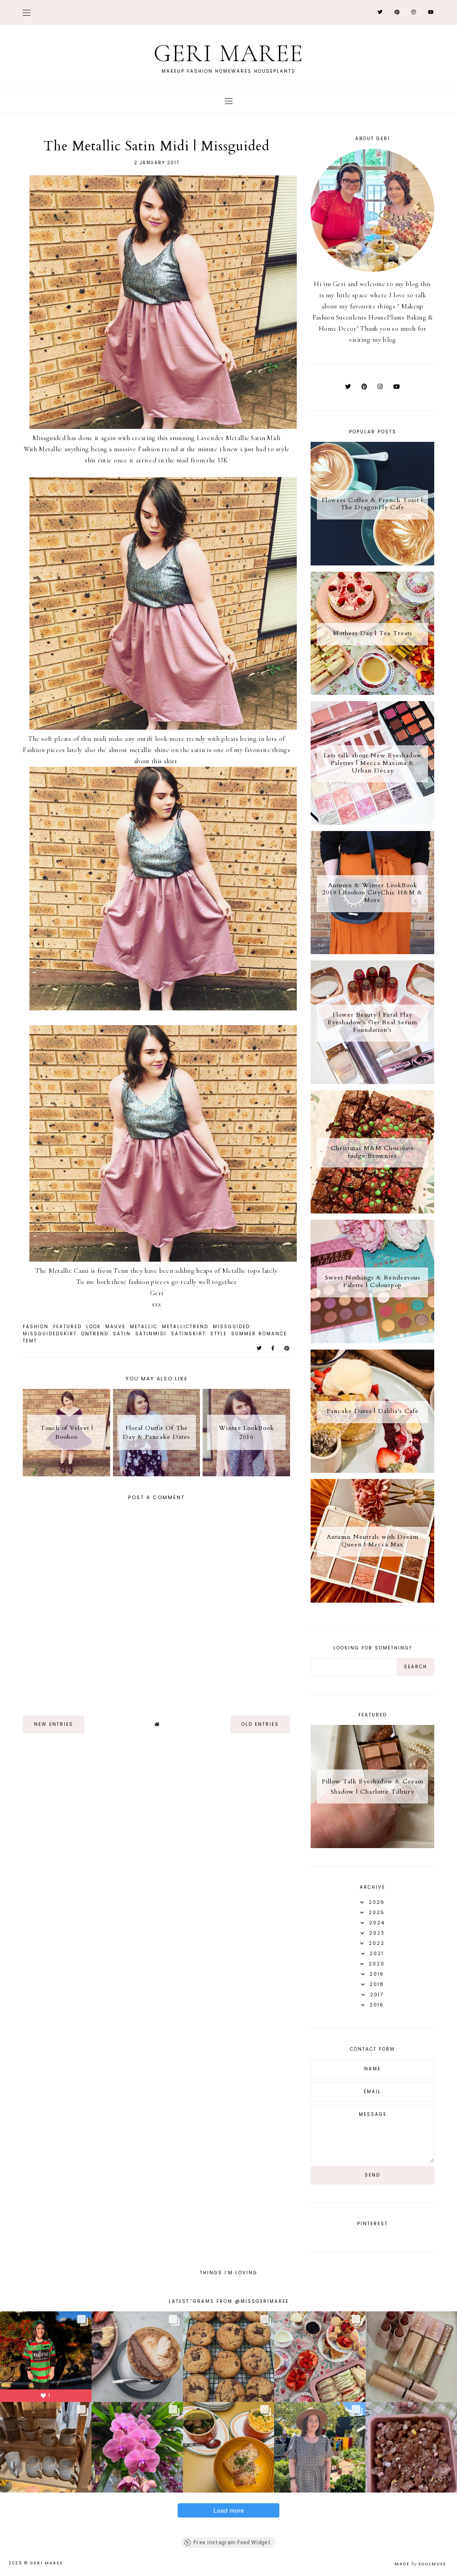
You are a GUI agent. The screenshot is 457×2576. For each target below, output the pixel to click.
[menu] (27, 12)
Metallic (144, 1327)
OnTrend (95, 1334)
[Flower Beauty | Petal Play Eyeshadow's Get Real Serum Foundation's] (372, 1082)
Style (218, 1334)
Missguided (231, 1327)
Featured (67, 1327)
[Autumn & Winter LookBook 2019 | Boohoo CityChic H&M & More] (372, 952)
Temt (30, 1341)
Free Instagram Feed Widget (232, 2543)
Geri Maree (228, 53)
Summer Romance (259, 1334)
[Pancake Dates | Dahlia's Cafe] (372, 1471)
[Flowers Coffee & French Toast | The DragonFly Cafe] (372, 563)
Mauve (115, 1327)
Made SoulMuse (420, 2564)
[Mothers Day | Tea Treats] (372, 693)
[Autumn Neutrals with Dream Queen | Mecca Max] (372, 1600)
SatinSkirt (188, 1334)
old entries (260, 1724)
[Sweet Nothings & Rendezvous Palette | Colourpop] (372, 1341)
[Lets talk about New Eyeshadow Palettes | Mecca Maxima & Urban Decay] (372, 823)
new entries (54, 1724)
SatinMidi (151, 1334)
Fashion (36, 1327)
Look (93, 1327)
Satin (122, 1334)
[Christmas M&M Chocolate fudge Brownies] (372, 1211)
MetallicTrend (185, 1327)
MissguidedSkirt (50, 1334)
